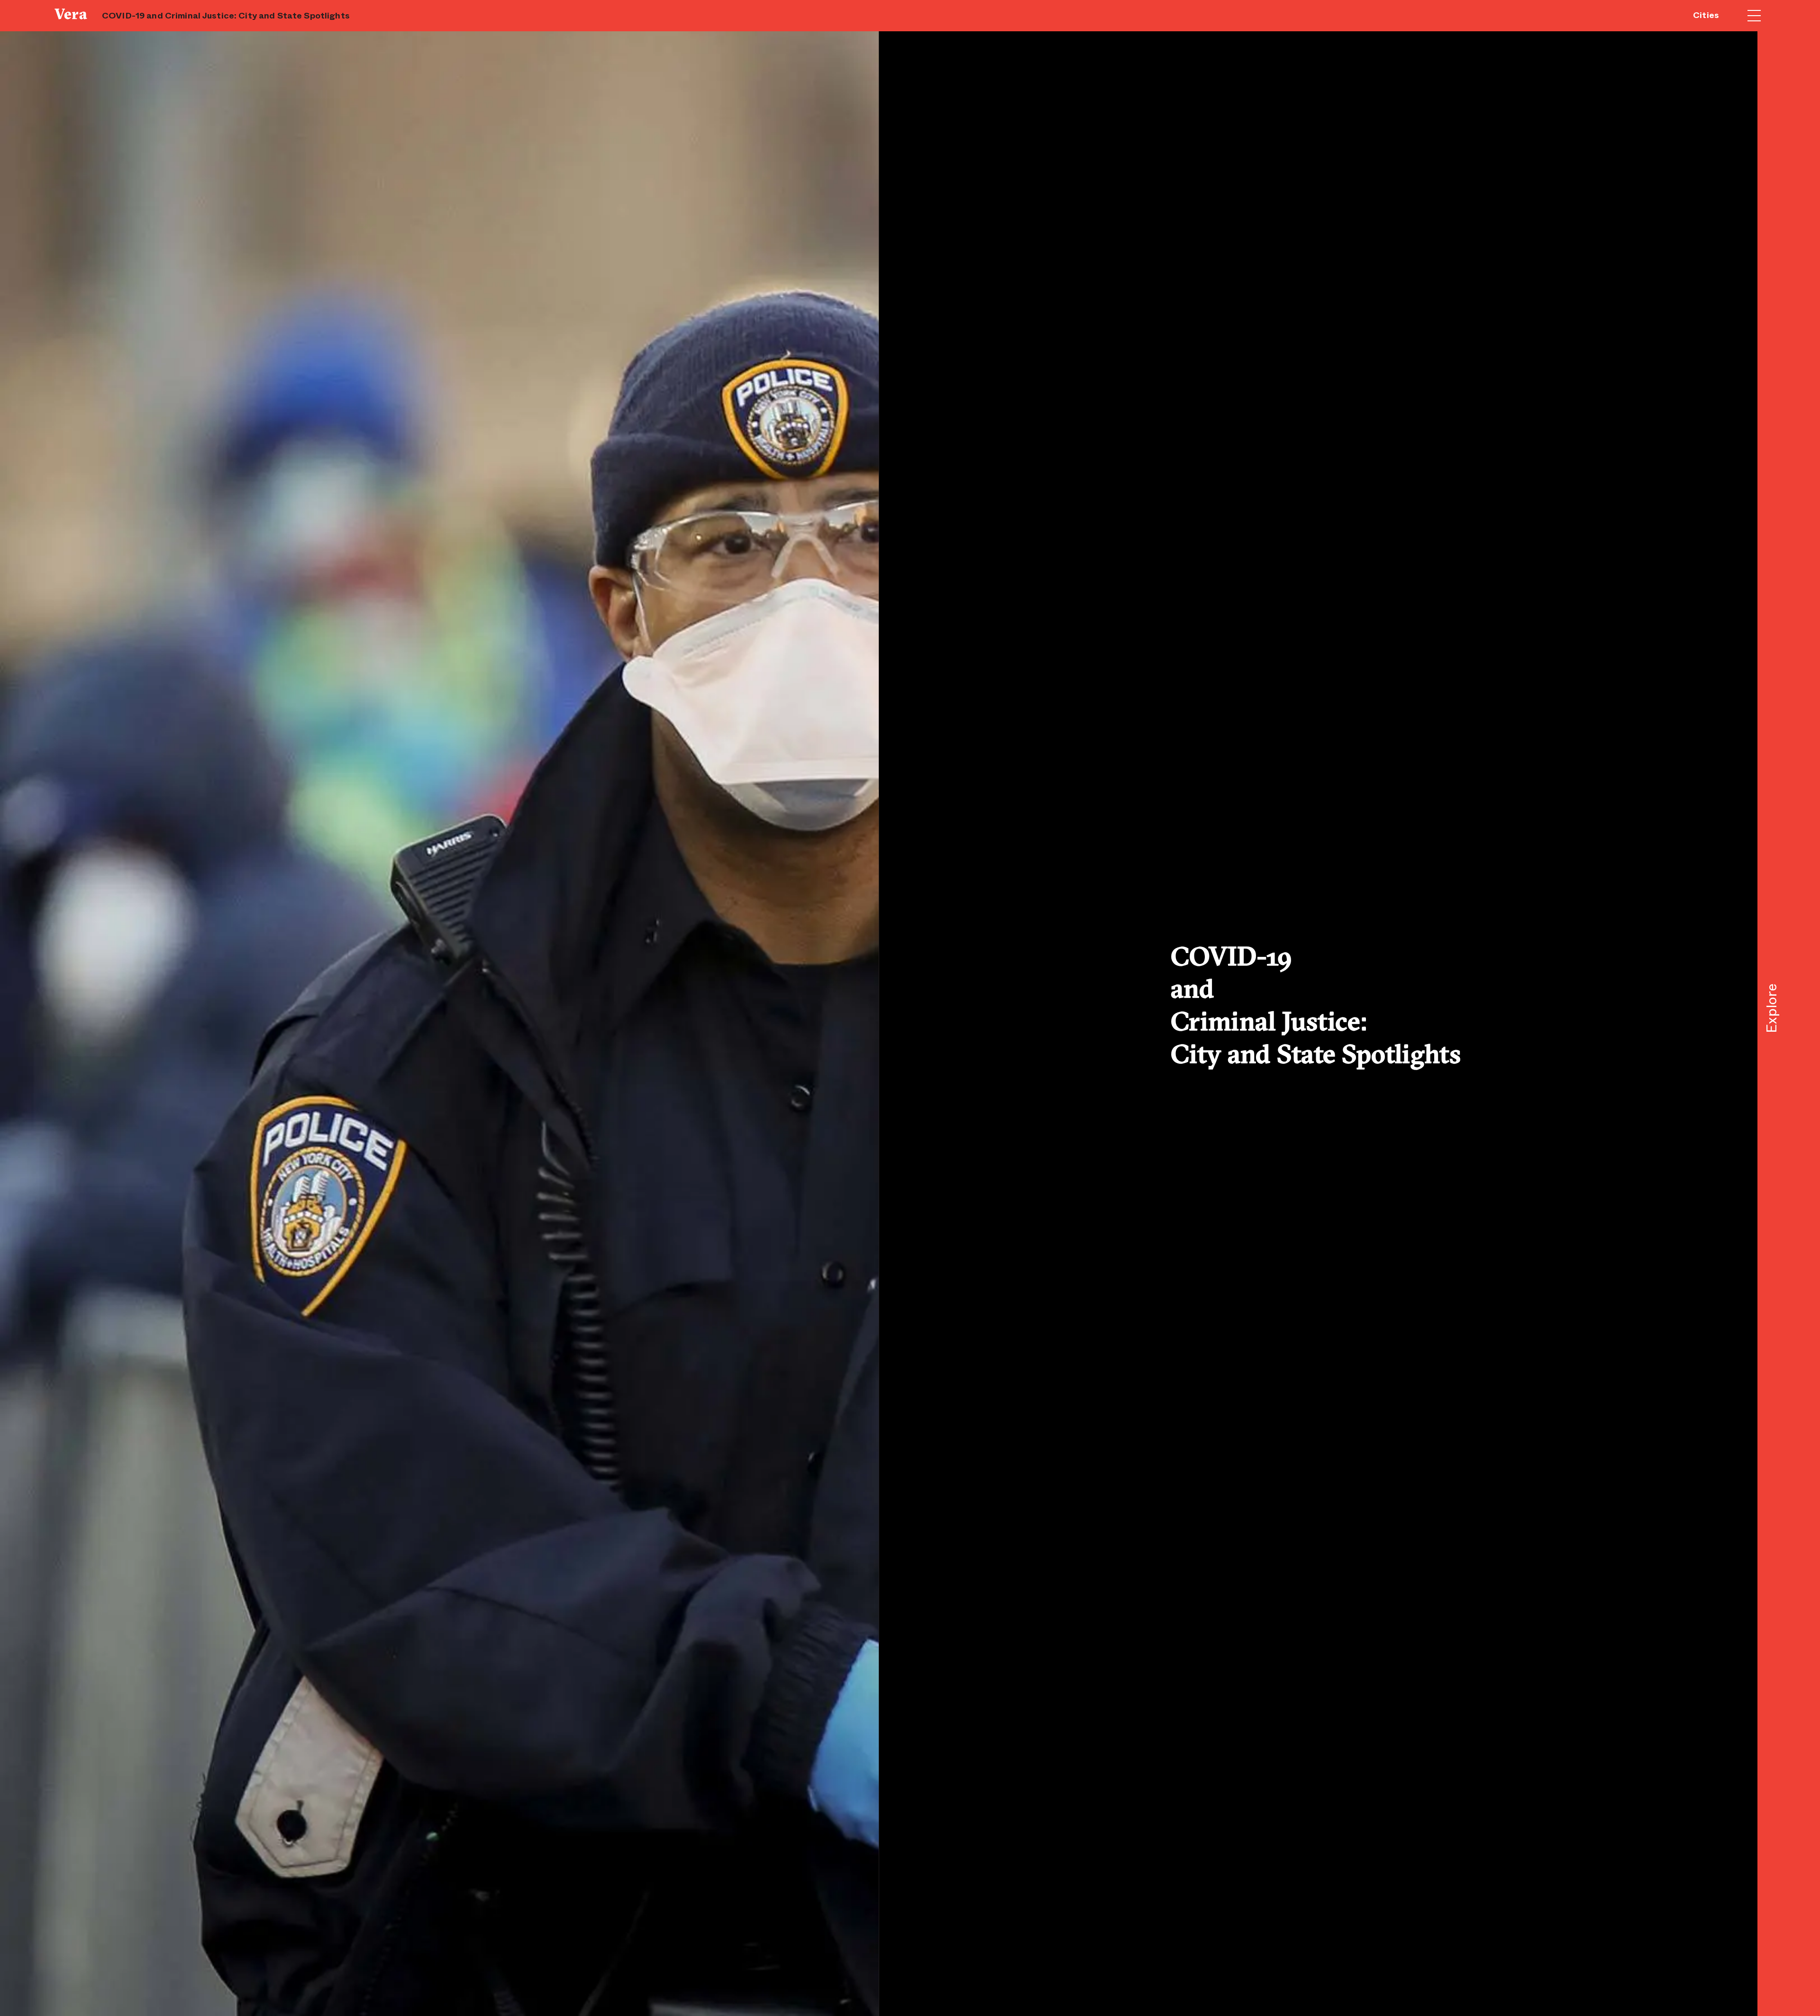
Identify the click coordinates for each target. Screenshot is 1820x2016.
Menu (1754, 16)
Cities (1706, 15)
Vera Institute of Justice (73, 14)
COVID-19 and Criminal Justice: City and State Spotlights (226, 16)
